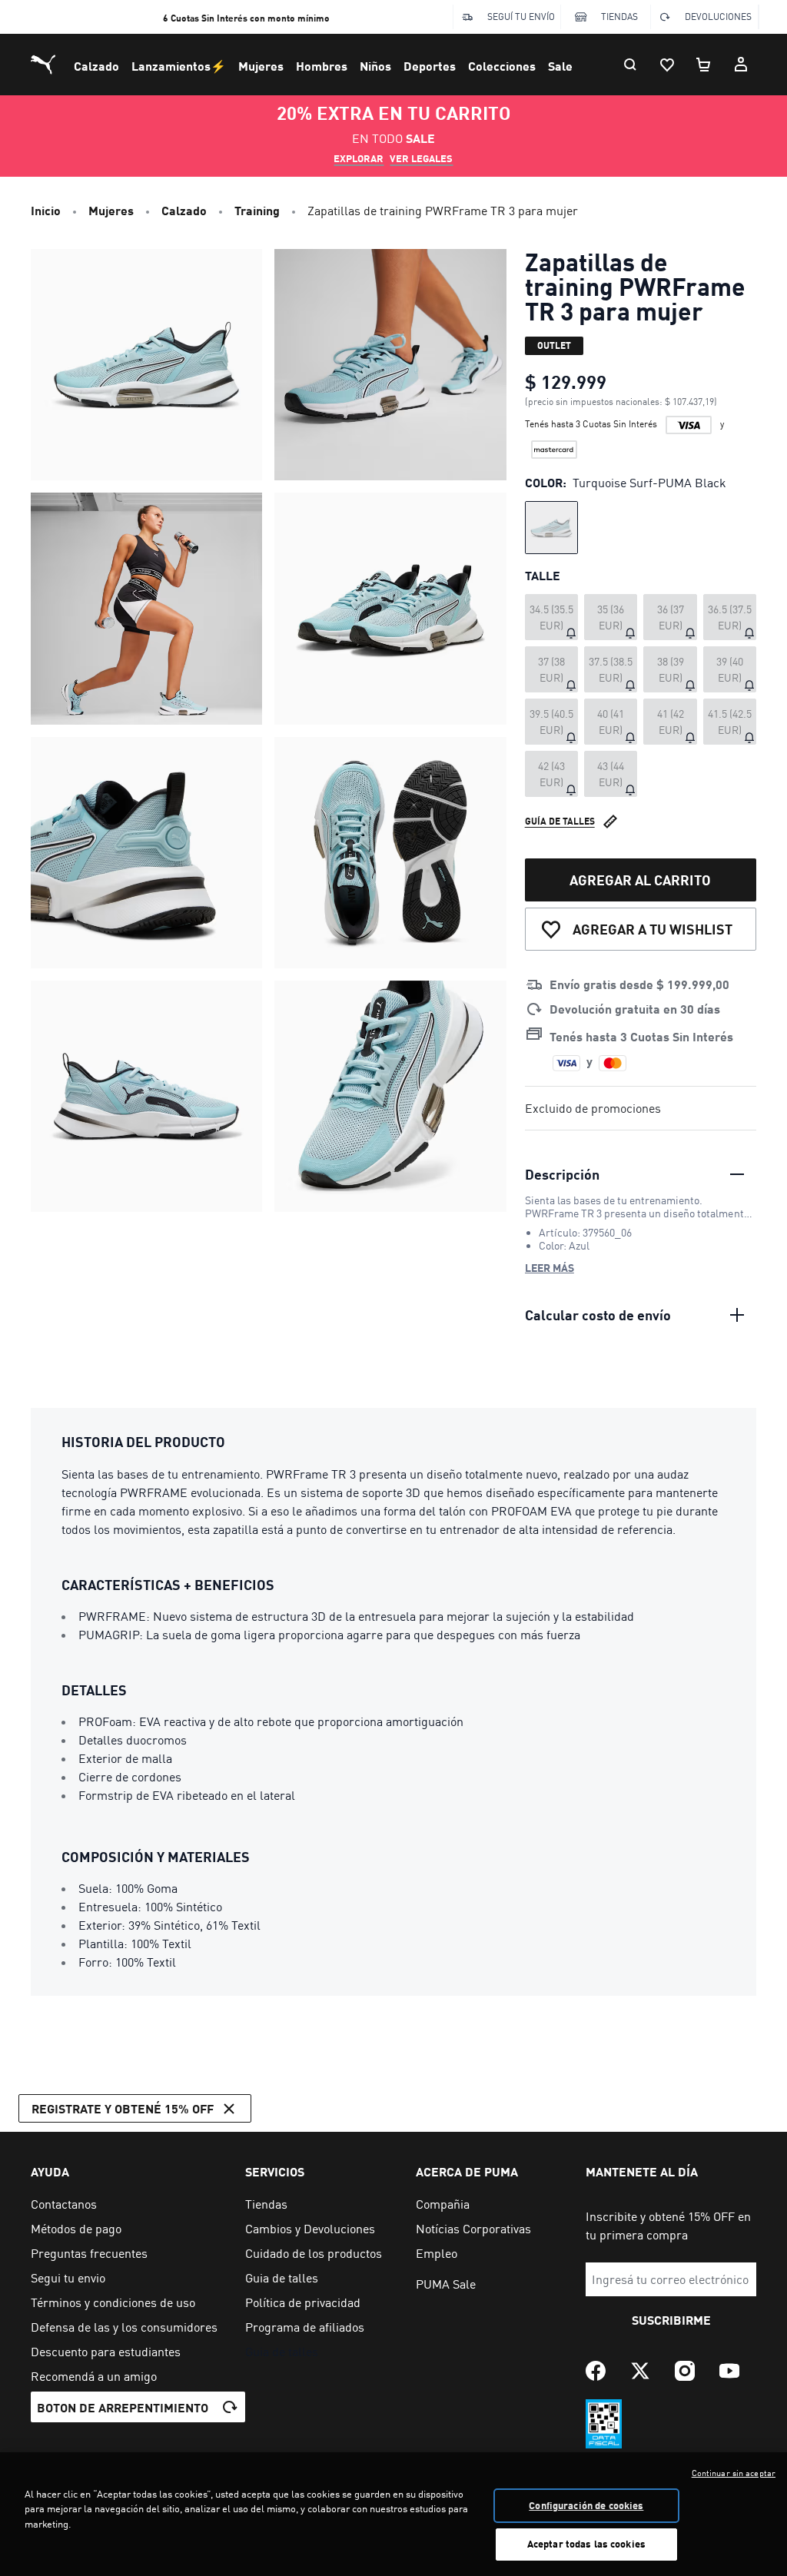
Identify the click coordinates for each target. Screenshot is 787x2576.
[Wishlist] (667, 65)
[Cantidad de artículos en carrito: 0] (704, 65)
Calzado (96, 66)
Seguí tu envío (521, 17)
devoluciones (718, 17)
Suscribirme (671, 2320)
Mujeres (261, 66)
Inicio (46, 210)
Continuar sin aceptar (734, 2473)
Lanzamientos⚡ (179, 66)
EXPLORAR (359, 158)
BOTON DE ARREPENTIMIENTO (123, 2407)
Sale (560, 66)
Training (257, 210)
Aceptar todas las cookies (586, 2544)
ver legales (421, 158)
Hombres (322, 66)
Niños (375, 66)
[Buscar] (630, 65)
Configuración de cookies (586, 2505)
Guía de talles (560, 821)
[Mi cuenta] (741, 65)
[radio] (551, 528)
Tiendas (619, 17)
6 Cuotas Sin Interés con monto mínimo (246, 18)
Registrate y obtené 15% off (123, 2108)
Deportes (430, 66)
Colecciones (502, 66)
